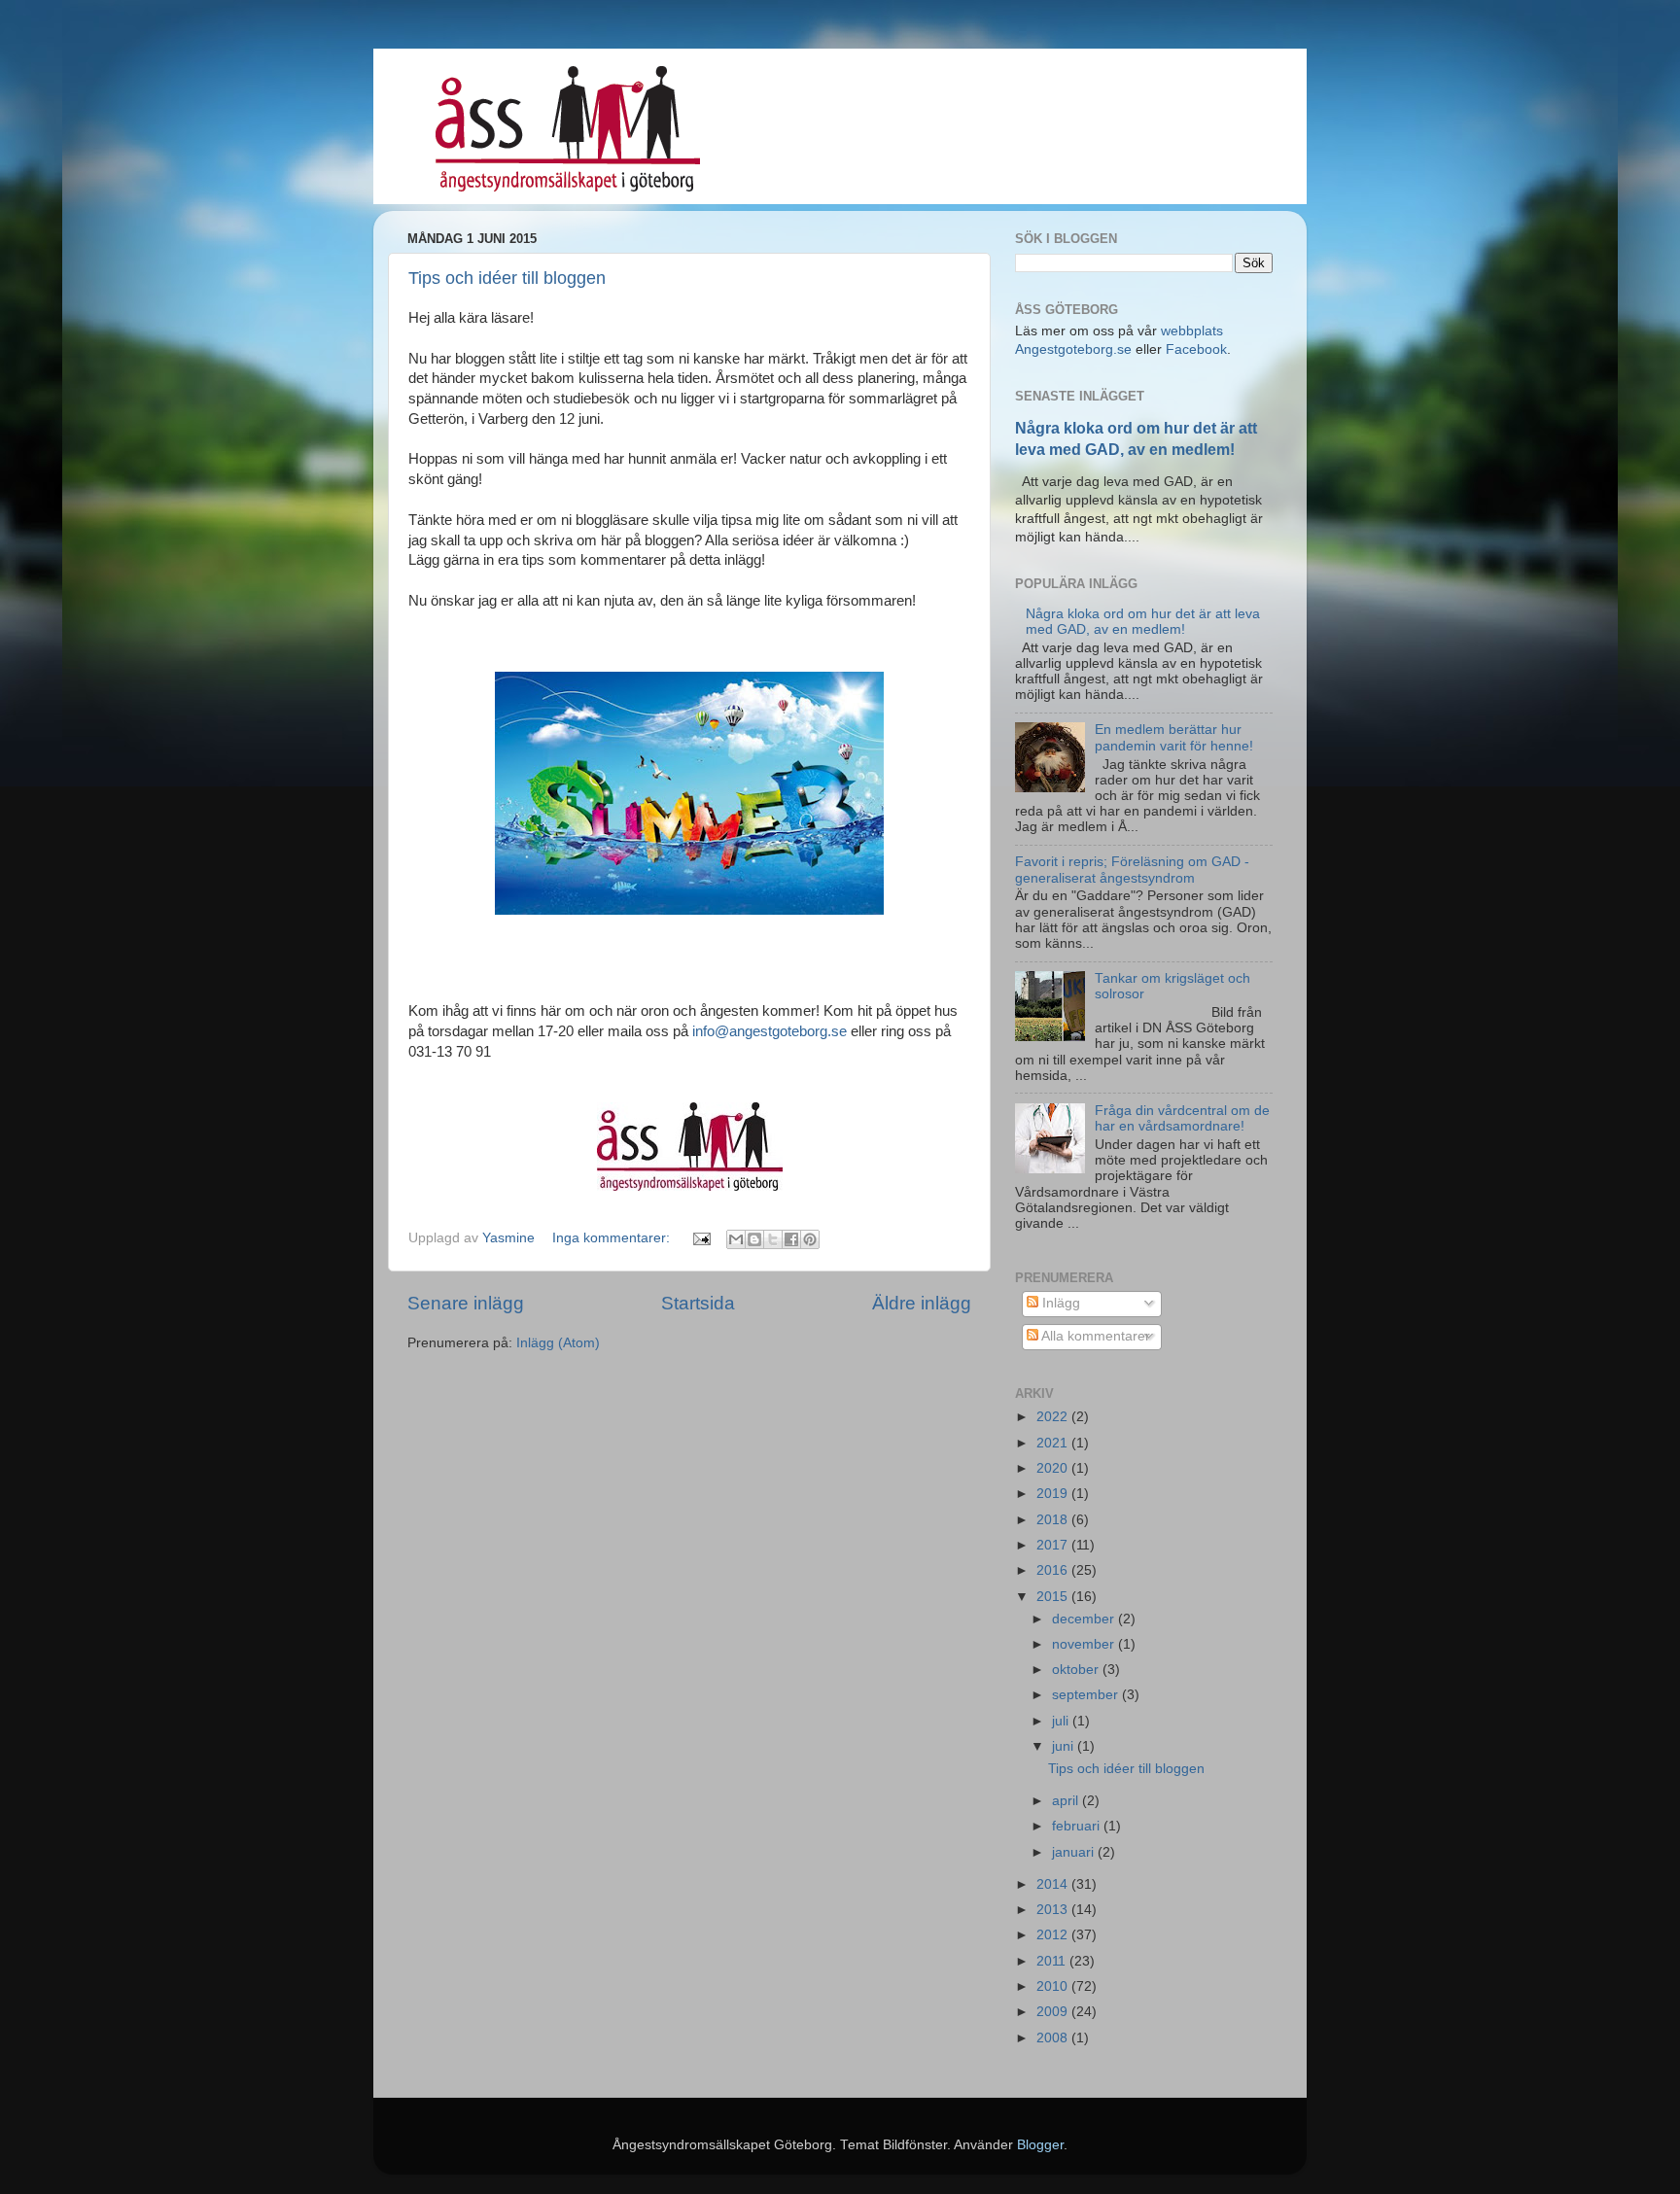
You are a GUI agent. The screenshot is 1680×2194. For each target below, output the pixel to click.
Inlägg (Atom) (558, 1343)
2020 (1054, 1468)
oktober (1077, 1670)
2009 (1054, 2012)
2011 (1053, 1961)
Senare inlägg (466, 1303)
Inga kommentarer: (613, 1238)
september (1087, 1695)
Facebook (1196, 349)
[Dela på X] (773, 1239)
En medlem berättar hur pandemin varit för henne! (1174, 737)
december (1085, 1619)
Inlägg (1059, 1303)
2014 (1054, 1884)
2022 (1054, 1417)
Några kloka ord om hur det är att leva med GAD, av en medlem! (1143, 622)
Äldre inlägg (922, 1303)
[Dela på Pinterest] (810, 1239)
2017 (1054, 1545)
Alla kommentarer (1094, 1336)
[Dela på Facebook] (791, 1239)
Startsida (698, 1303)
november (1085, 1644)
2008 (1054, 2038)
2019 (1054, 1494)
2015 (1054, 1597)
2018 (1054, 1520)
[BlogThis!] (754, 1239)
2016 (1054, 1570)
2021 (1054, 1443)
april (1067, 1801)
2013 (1054, 1910)
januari (1075, 1852)
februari (1078, 1826)
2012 (1054, 1935)
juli (1062, 1721)
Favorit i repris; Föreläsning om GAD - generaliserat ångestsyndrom (1132, 870)
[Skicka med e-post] (736, 1239)
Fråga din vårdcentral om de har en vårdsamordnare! (1182, 1118)
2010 (1054, 1986)
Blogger (1040, 2145)
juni (1065, 1746)
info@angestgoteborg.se (770, 1031)
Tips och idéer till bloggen (507, 278)
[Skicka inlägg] (700, 1238)
